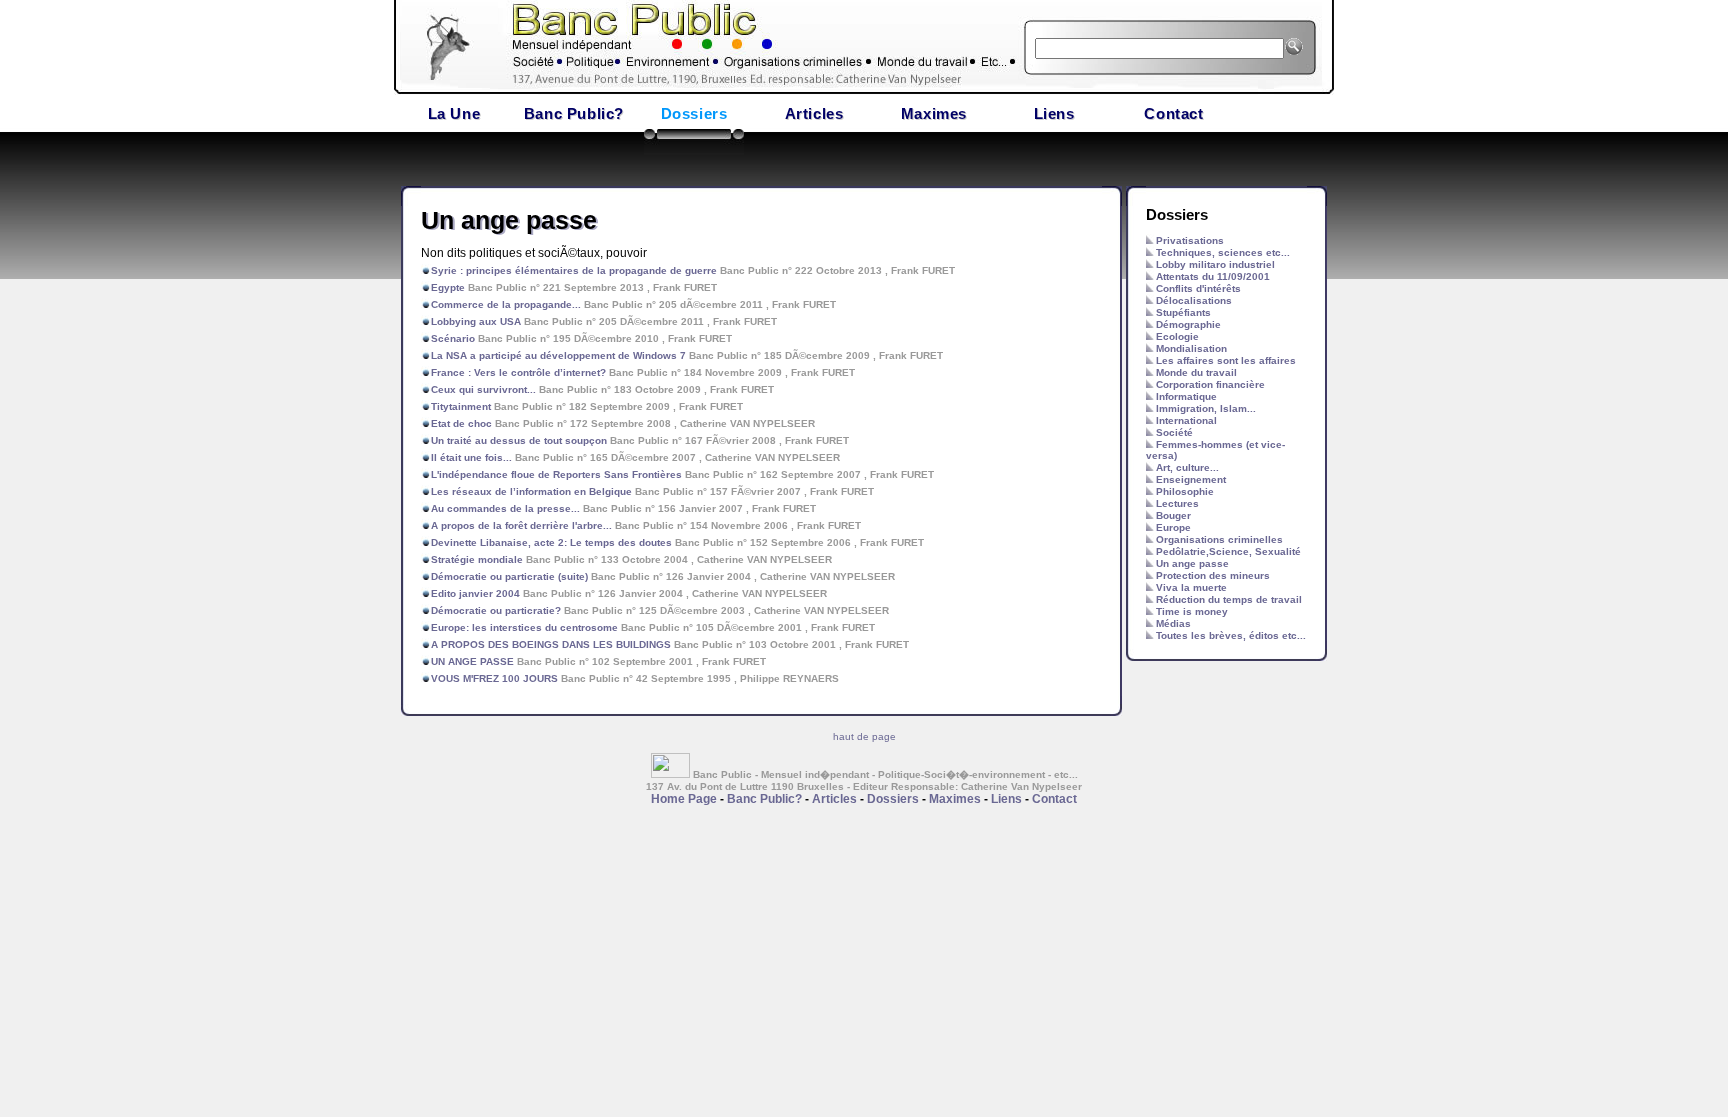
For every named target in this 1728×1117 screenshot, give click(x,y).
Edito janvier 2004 (475, 593)
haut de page (864, 736)
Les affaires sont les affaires (1226, 360)
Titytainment (461, 406)
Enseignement (1191, 479)
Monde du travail (1196, 372)
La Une (454, 113)
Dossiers (694, 113)
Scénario (453, 338)
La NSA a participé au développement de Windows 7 (558, 355)
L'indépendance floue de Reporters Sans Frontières (556, 474)
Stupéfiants (1183, 312)
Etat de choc (461, 423)
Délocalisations (1194, 300)
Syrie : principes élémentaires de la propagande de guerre (574, 270)
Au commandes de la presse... (507, 508)
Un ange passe (1192, 563)
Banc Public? (574, 113)
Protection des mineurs (1213, 575)
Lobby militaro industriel (1215, 264)
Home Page (684, 799)
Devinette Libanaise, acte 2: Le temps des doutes (553, 542)
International (1186, 420)
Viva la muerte (1191, 587)
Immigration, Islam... (1206, 408)
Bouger (1173, 515)
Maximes (934, 113)
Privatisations (1190, 240)
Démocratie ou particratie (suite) (509, 576)
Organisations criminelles (1219, 539)
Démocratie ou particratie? (496, 610)
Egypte (448, 287)
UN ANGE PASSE (472, 661)
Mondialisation (1191, 348)
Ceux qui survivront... (483, 389)
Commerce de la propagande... (506, 304)
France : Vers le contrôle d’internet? (518, 372)
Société (1174, 432)
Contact (1173, 113)
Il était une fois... (471, 457)
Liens (1054, 113)
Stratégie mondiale (477, 559)
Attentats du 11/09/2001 (1213, 276)
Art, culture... (1187, 467)
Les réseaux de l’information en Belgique (531, 491)
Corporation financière (1210, 384)
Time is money (1192, 611)
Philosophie (1185, 491)
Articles (814, 113)
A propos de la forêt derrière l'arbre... (523, 525)
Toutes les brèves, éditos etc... (1231, 635)
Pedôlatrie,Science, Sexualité (1228, 551)
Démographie (1188, 324)
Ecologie (1177, 336)
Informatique (1186, 396)
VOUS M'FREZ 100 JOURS (496, 678)
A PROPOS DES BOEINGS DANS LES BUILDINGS (551, 644)
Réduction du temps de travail (1229, 599)
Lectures (1177, 503)
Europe (1173, 527)
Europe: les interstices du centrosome (524, 627)
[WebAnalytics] (672, 774)
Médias (1173, 623)
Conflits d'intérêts (1198, 288)
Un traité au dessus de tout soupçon (519, 440)
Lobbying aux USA (476, 321)
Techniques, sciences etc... (1223, 252)
